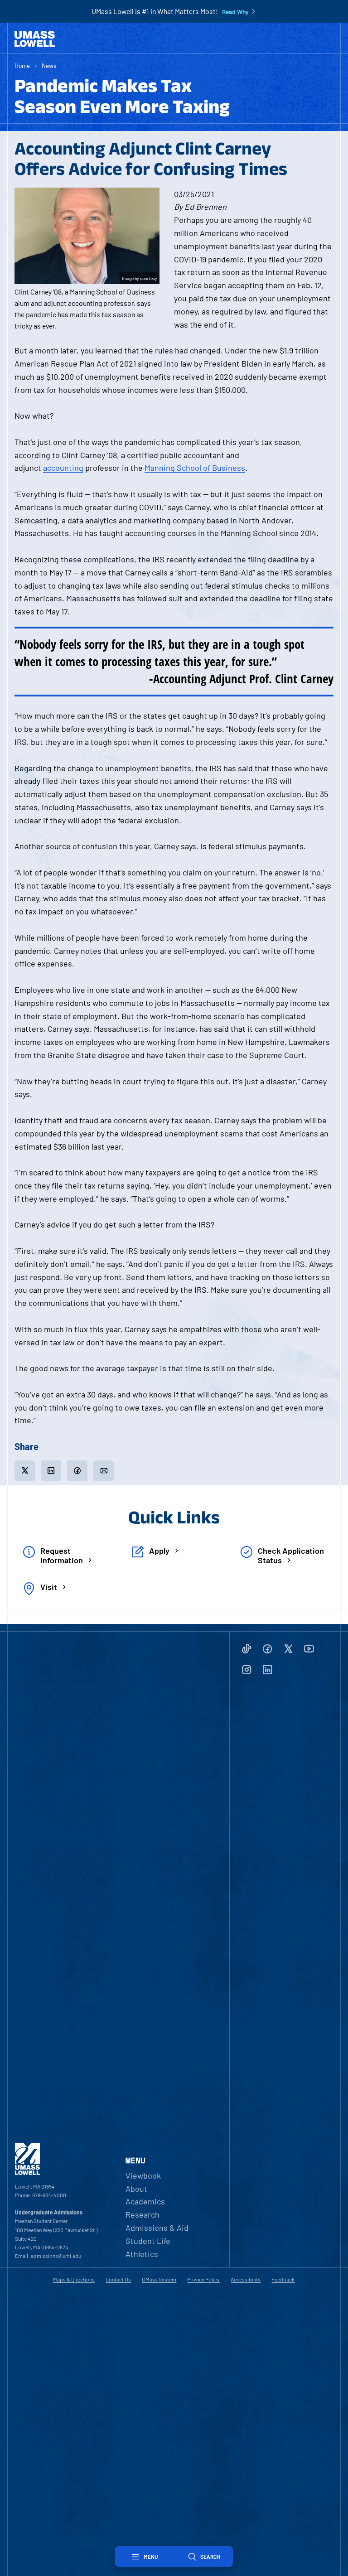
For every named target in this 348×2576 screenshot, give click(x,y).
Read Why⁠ (235, 12)
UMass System (159, 2279)
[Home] (35, 39)
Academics (145, 2201)
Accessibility (246, 2279)
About (136, 2189)
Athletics (142, 2254)
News (49, 65)
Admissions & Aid (157, 2228)
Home (22, 65)
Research (143, 2214)
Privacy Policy (203, 2279)
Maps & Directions (74, 2279)
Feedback (283, 2279)
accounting (63, 468)
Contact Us (118, 2279)
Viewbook (143, 2175)
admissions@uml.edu (56, 2256)
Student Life (148, 2241)
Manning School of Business (195, 468)
